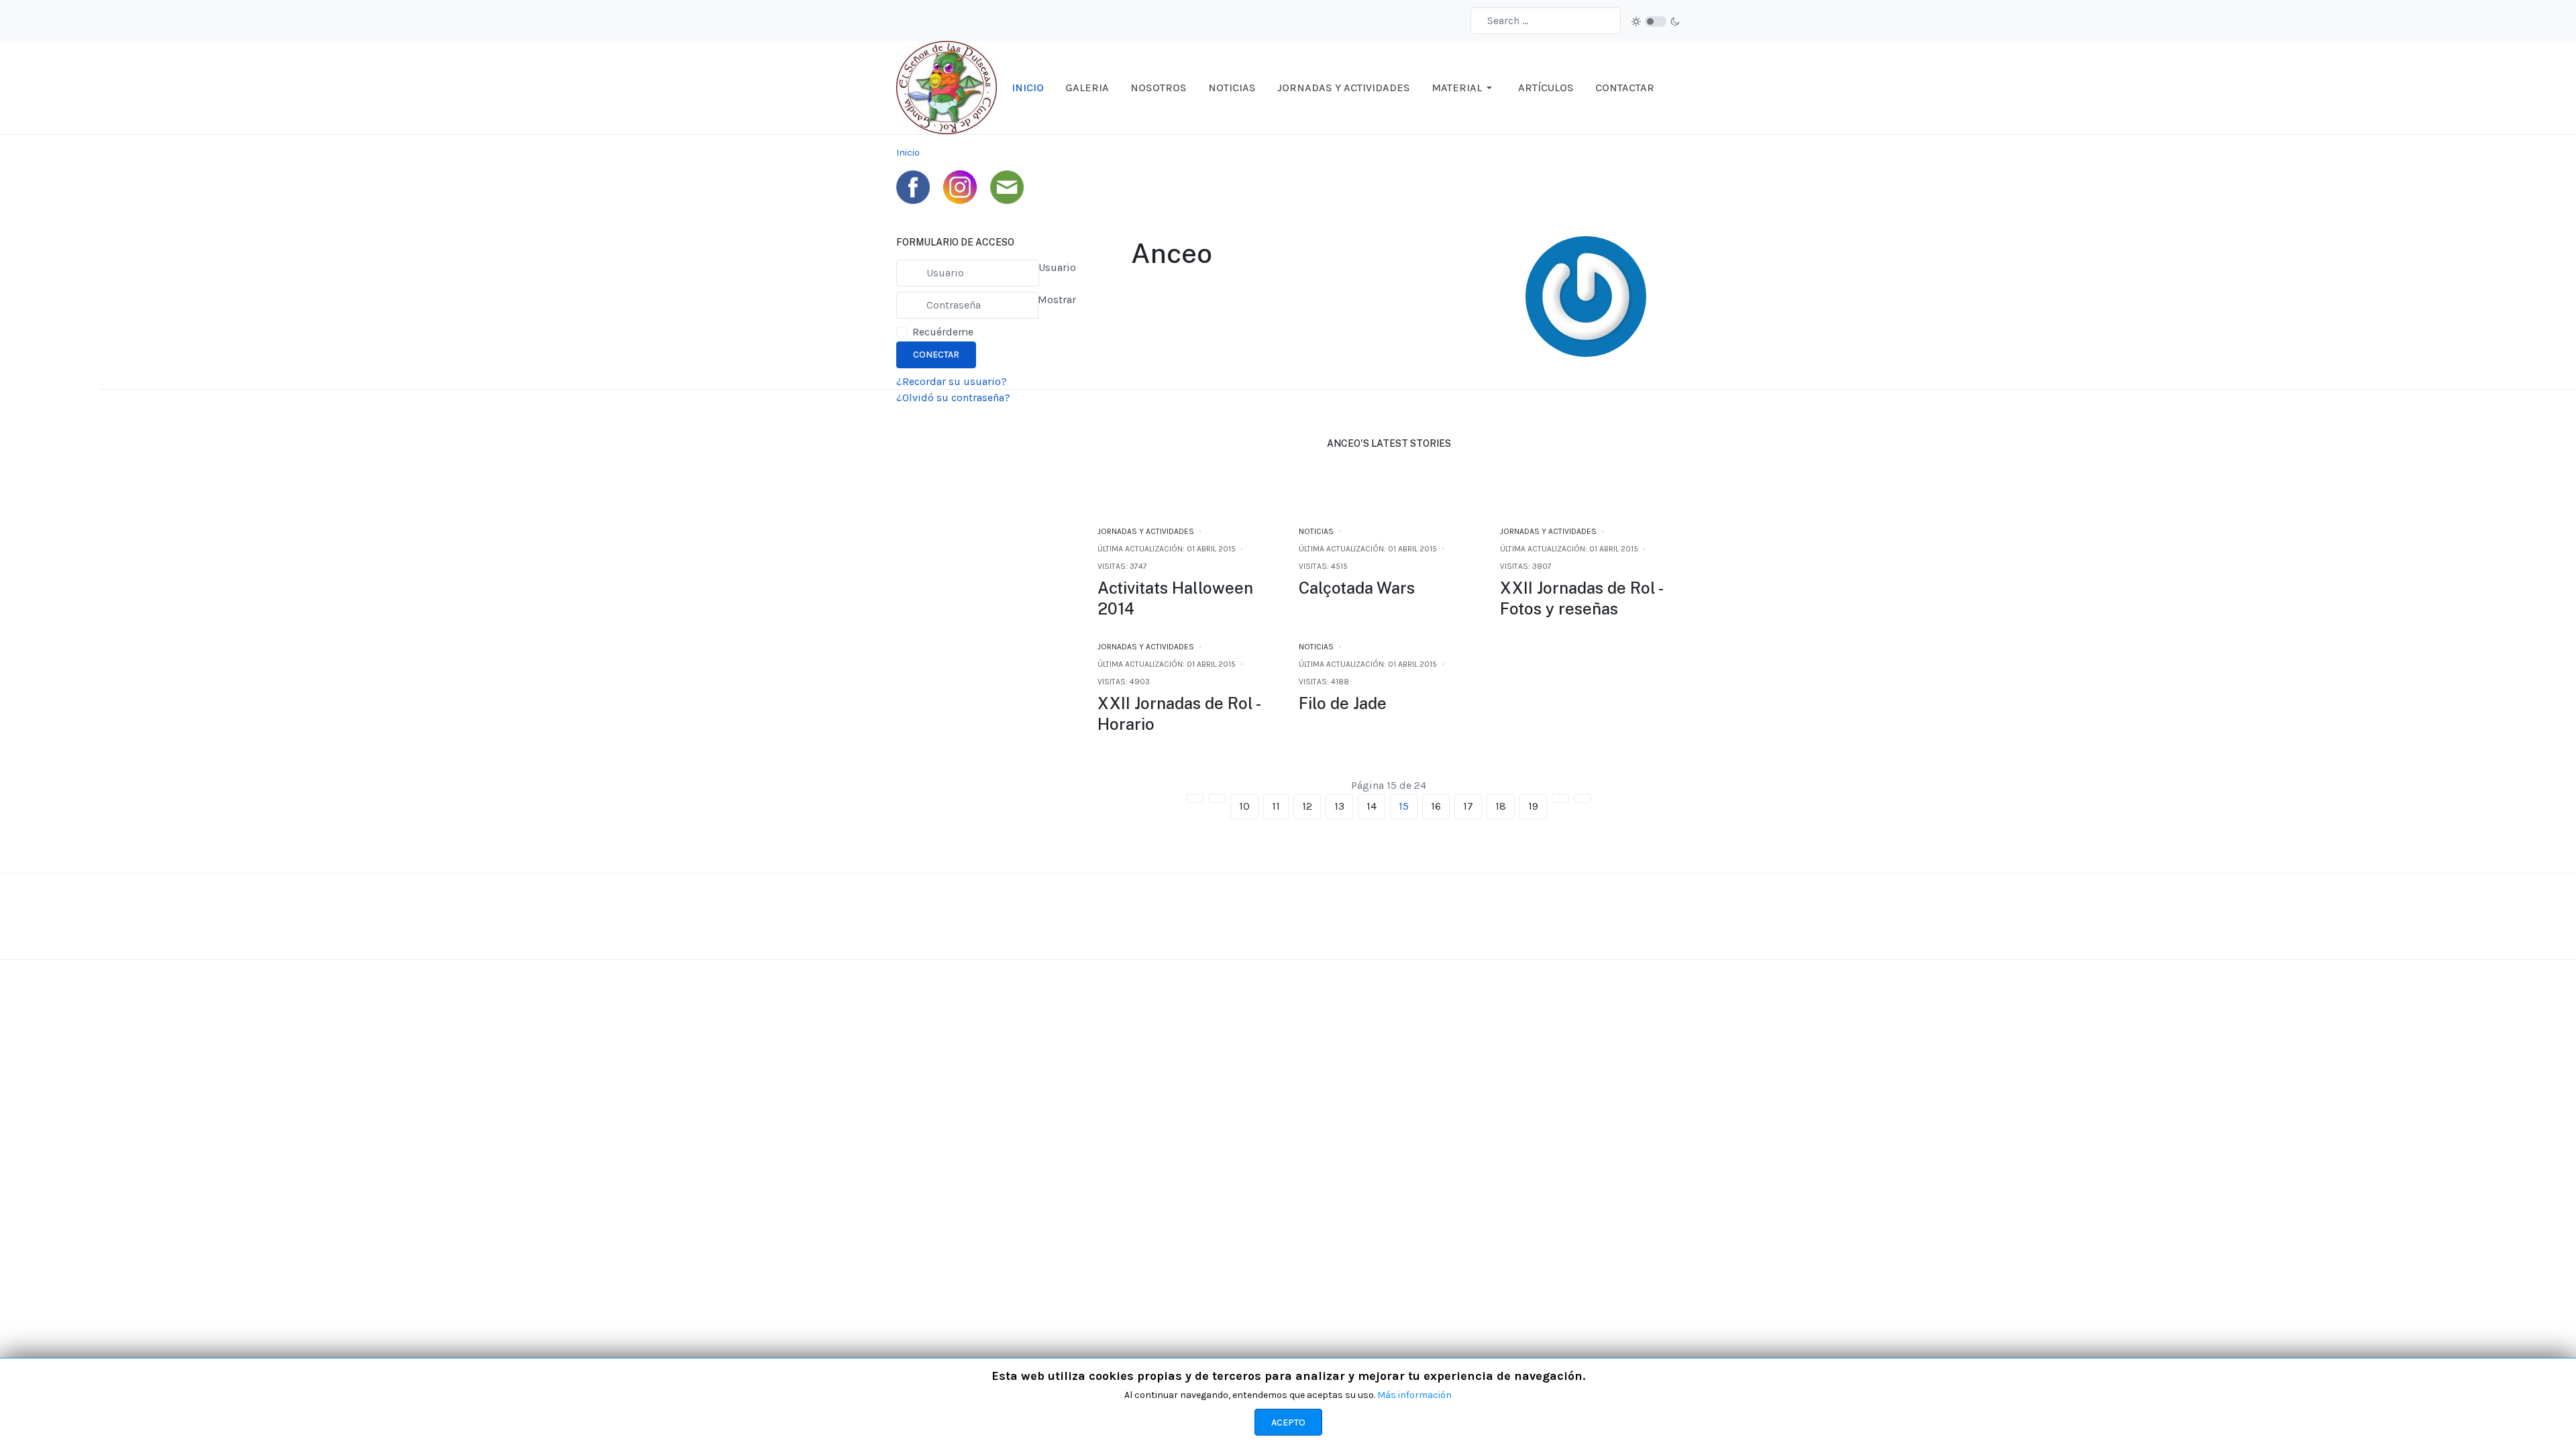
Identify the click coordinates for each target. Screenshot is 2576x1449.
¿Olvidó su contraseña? (953, 397)
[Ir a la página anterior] (1217, 798)
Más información (1414, 1395)
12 (1307, 806)
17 (1468, 806)
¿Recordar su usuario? (952, 381)
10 (1244, 806)
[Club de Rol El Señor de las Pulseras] (947, 87)
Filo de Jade (1343, 703)
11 (1276, 806)
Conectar (936, 355)
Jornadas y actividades (1146, 531)
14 (1372, 806)
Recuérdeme (943, 332)
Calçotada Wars (1357, 588)
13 (1339, 806)
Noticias (1316, 531)
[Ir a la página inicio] (1195, 798)
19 (1533, 806)
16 (1436, 806)
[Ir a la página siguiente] (1560, 798)
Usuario (1057, 267)
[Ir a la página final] (1582, 798)
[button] (1464, 88)
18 (1501, 806)
